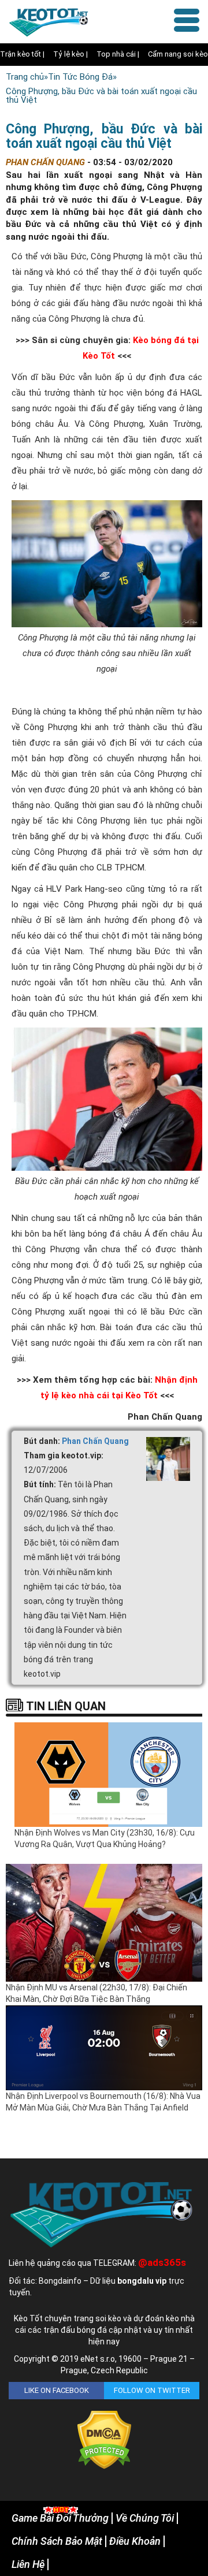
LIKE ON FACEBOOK (57, 2390)
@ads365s (162, 2262)
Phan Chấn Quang (95, 1441)
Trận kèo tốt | (22, 54)
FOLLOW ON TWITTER (152, 2390)
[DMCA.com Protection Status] (104, 2440)
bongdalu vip (142, 2281)
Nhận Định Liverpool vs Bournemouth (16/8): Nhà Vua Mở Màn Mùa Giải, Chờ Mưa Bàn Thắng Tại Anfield (103, 2102)
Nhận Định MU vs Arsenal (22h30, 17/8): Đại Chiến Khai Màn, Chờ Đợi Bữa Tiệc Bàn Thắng (96, 1993)
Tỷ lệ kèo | (70, 54)
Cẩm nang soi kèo (178, 54)
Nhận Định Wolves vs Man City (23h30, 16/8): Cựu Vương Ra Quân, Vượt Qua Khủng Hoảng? (105, 1838)
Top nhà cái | (118, 54)
